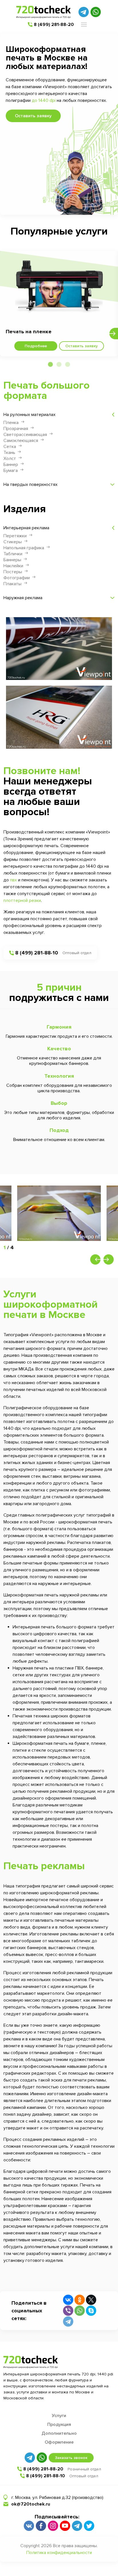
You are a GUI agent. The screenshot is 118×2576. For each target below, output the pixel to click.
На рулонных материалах (29, 415)
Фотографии (17, 578)
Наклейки (13, 566)
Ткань (9, 453)
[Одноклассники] (80, 2300)
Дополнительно (59, 2433)
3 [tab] (68, 365)
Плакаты (12, 584)
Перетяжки (15, 536)
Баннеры (12, 560)
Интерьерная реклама (26, 528)
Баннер (11, 465)
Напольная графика (24, 548)
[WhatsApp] (80, 2311)
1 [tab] (50, 365)
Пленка (11, 423)
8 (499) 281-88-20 (54, 25)
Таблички (13, 554)
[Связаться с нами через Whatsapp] (96, 12)
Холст (10, 459)
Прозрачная (16, 429)
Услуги (59, 2416)
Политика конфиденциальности (59, 2553)
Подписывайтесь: (57, 2517)
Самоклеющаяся (21, 441)
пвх (13, 880)
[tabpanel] (59, 304)
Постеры (13, 572)
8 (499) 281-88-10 (37, 953)
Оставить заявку (33, 116)
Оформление (59, 2442)
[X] (91, 2300)
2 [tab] (59, 365)
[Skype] (91, 2311)
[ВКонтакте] (68, 2300)
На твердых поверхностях (31, 484)
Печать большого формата (47, 391)
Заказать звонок (71, 2458)
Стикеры (13, 542)
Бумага (11, 471)
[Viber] (68, 2311)
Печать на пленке (29, 332)
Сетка (10, 447)
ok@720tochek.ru (31, 2504)
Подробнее (36, 346)
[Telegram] (68, 2321)
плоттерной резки (22, 901)
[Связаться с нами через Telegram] (84, 12)
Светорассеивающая (25, 435)
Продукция (59, 2424)
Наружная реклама (23, 598)
